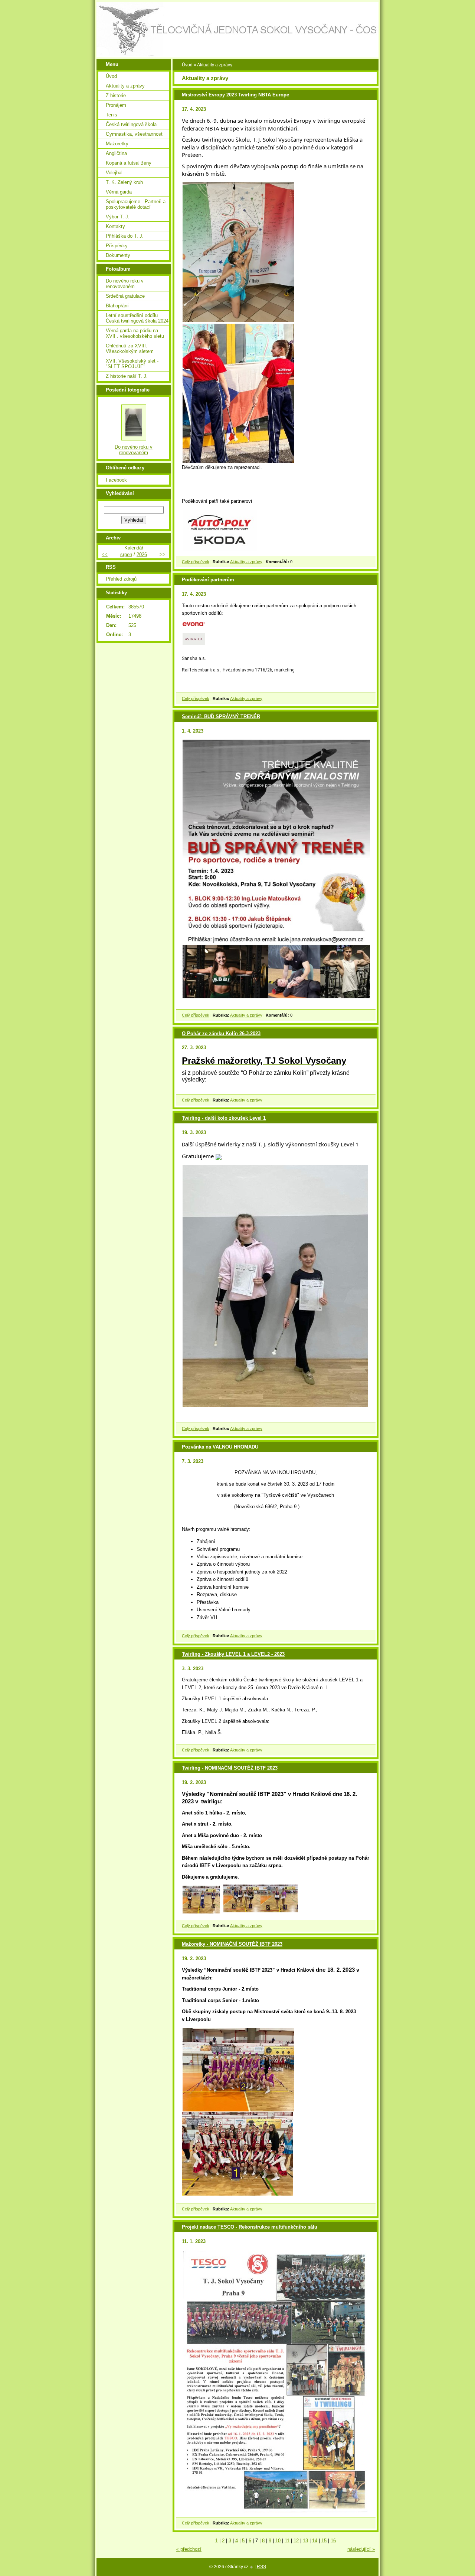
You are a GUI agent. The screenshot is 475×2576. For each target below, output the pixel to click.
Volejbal (114, 173)
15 (324, 2541)
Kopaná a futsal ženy (129, 163)
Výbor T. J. (118, 217)
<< (105, 554)
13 (305, 2541)
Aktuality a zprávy (246, 562)
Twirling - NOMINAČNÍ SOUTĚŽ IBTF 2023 (230, 1768)
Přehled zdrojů (121, 579)
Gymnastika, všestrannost (134, 134)
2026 (142, 554)
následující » (361, 2549)
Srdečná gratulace (125, 296)
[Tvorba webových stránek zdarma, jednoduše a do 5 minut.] (252, 2567)
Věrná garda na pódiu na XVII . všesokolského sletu (135, 333)
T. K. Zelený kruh (124, 182)
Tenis (112, 115)
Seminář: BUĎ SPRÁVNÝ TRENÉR (221, 716)
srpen (126, 554)
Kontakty (115, 226)
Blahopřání (117, 306)
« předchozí (189, 2549)
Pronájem (116, 105)
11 (287, 2541)
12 (296, 2541)
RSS (261, 2567)
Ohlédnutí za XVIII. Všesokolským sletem (130, 349)
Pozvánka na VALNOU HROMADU (220, 1447)
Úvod (187, 65)
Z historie (116, 95)
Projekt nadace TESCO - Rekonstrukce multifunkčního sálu (250, 2227)
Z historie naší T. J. (127, 376)
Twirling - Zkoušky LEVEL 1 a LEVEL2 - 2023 (233, 1654)
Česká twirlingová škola (131, 124)
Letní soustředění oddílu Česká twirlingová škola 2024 (137, 318)
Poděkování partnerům (208, 580)
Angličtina (116, 153)
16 (333, 2541)
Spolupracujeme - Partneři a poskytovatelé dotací (136, 204)
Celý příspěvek (196, 562)
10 (278, 2541)
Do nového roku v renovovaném (125, 284)
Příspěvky (117, 246)
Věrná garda (119, 192)
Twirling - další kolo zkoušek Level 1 (224, 1118)
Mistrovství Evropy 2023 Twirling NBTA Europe (235, 95)
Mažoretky (117, 144)
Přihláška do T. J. (125, 236)
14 (315, 2541)
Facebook (116, 480)
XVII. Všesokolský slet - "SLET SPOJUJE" (132, 364)
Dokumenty (118, 255)
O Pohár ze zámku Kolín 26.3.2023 (221, 1033)
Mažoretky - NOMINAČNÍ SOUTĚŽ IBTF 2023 (232, 1944)
